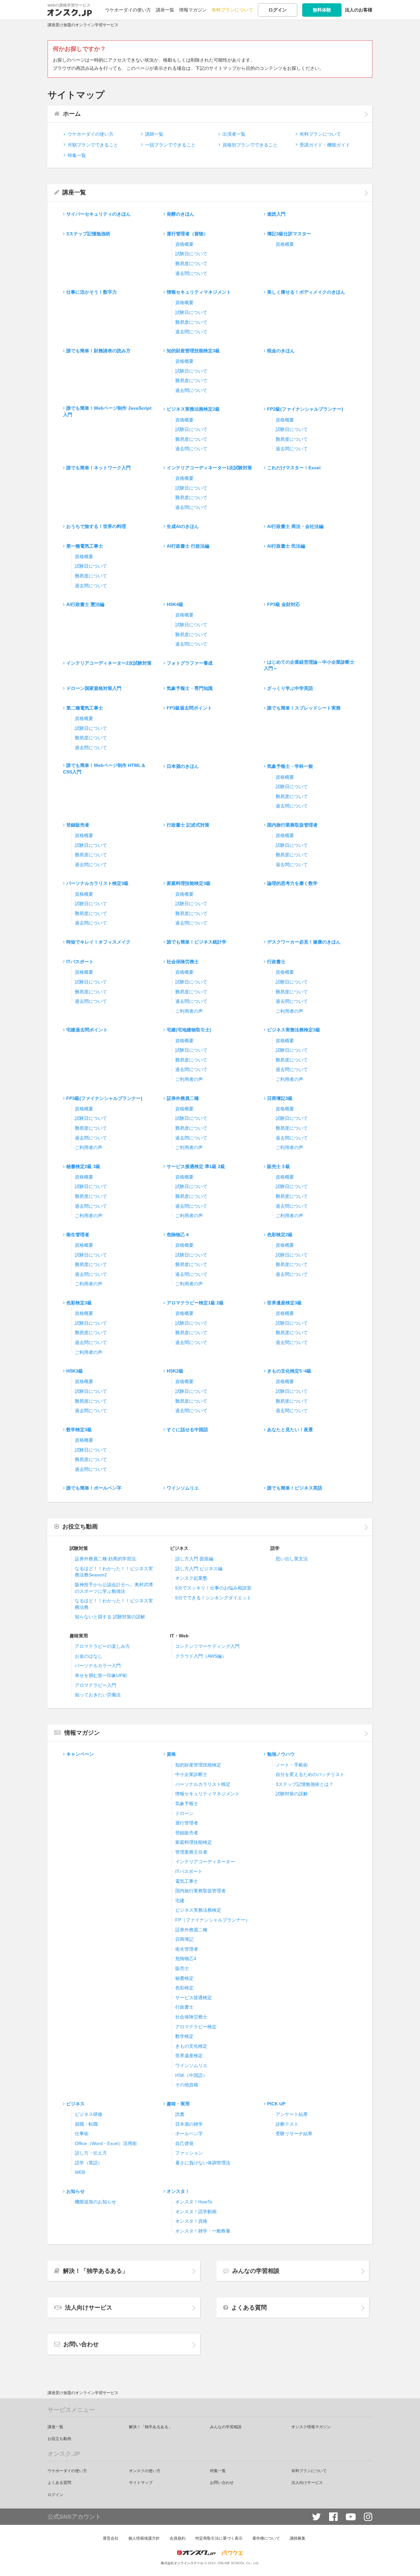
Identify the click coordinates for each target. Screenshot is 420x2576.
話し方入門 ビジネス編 (199, 1569)
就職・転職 (86, 2124)
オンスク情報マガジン (311, 2427)
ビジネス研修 (89, 2114)
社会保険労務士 (183, 962)
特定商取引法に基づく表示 (219, 2538)
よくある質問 (249, 2308)
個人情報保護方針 (144, 2538)
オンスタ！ (178, 2191)
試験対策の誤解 (292, 1794)
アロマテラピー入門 (95, 1685)
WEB (80, 2172)
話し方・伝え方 (91, 2153)
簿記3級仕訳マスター (289, 234)
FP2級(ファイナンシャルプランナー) (305, 409)
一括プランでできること (170, 145)
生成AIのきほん (183, 526)
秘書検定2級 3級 (83, 1166)
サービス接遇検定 (194, 1998)
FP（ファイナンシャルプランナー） (213, 1920)
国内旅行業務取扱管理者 (292, 825)
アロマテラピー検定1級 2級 (195, 1303)
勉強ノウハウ (281, 1754)
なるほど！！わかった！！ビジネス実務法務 (114, 1604)
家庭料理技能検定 (194, 1842)
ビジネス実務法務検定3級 (294, 1030)
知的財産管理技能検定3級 (193, 351)
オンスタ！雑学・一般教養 (203, 2231)
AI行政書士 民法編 (286, 546)
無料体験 (322, 10)
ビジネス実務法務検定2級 (193, 409)
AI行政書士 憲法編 (85, 604)
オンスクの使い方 (145, 2471)
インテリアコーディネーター (205, 1862)
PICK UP (276, 2104)
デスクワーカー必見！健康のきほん (304, 942)
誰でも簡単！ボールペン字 (94, 1488)
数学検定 (184, 2036)
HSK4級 (175, 604)
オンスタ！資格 (191, 2221)
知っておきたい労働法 (98, 1695)
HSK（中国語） (191, 2075)
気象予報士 (187, 1804)
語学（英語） (89, 2163)
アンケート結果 (292, 2114)
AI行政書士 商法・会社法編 (295, 526)
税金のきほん (281, 351)
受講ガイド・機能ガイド (325, 145)
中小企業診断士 (191, 1774)
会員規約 (178, 2538)
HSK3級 (75, 1371)
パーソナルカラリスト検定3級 (97, 883)
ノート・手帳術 (292, 1765)
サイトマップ (141, 2483)
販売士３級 (279, 1166)
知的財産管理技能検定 (198, 1765)
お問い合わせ (81, 2344)
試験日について (191, 254)
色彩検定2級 (280, 1235)
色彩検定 (184, 1988)
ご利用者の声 (189, 1011)
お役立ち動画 (80, 1527)
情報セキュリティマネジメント (199, 292)
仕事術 (82, 2134)
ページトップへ (405, 2561)
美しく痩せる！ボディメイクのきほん (306, 292)
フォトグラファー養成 (190, 663)
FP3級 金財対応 (283, 604)
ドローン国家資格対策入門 (94, 688)
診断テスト (287, 2124)
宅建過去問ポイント (87, 1030)
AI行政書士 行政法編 (188, 546)
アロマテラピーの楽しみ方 (102, 1646)
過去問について (191, 273)
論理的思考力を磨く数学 (292, 883)
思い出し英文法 (292, 1559)
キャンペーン (80, 1754)
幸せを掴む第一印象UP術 (101, 1675)
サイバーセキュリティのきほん (98, 214)
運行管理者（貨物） (187, 234)
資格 (171, 1754)
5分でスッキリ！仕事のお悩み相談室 (213, 1588)
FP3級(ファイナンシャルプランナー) (104, 1098)
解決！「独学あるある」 (95, 2271)
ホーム (72, 114)
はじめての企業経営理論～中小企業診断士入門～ (309, 665)
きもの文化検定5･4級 (289, 1371)
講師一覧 (154, 134)
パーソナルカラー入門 (98, 1666)
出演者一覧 (234, 134)
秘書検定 (184, 1978)
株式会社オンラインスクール (182, 2563)
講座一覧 (165, 10)
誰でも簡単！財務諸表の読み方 (98, 351)
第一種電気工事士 (85, 546)
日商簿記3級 (280, 1098)
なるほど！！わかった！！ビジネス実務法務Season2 (114, 1572)
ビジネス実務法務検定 (198, 1910)
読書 (180, 2114)
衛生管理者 (78, 1235)
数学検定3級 (79, 1430)
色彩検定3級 (79, 1303)
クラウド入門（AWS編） (201, 1656)
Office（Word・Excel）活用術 (106, 2143)
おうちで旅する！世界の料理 (96, 526)
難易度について (191, 263)
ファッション (189, 2153)
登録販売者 (78, 825)
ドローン (184, 1813)
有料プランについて (232, 10)
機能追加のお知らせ (95, 2202)
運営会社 (111, 2538)
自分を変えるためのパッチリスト (310, 1774)
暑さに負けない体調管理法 (203, 2163)
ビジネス (75, 2104)
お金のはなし (89, 1656)
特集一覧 (77, 155)
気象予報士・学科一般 (290, 766)
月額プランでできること (93, 145)
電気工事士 (187, 1881)
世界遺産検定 (189, 2056)
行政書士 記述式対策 (188, 825)
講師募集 (298, 2538)
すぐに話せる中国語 (187, 1430)
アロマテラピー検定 (196, 2027)
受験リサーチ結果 (294, 2134)
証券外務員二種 (183, 1098)
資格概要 (184, 244)
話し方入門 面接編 (194, 1559)
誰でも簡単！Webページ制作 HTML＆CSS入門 (104, 769)
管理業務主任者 (191, 1852)
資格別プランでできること (250, 145)
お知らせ (75, 2191)
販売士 (182, 1968)
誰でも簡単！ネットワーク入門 (98, 468)
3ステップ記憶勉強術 (88, 234)
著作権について (266, 2538)
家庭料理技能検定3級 (189, 883)
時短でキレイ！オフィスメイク (98, 942)
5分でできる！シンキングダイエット (213, 1598)
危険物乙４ (178, 1235)
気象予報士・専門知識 (190, 688)
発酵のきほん (180, 214)
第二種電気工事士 (85, 708)
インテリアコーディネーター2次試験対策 (109, 663)
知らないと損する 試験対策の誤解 (110, 1617)
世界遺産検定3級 (284, 1303)
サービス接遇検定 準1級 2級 (196, 1166)
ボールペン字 (189, 2134)
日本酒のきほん (183, 766)
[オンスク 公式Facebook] (333, 2517)
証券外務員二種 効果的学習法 (105, 1559)
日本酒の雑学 (189, 2124)
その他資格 (187, 2085)
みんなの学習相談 (256, 2271)
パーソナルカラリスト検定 (203, 1784)
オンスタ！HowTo (194, 2202)
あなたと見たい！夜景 (290, 1430)
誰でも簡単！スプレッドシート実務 (304, 708)
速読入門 (276, 214)
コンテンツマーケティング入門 (207, 1646)
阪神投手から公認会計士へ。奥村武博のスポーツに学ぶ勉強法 (114, 1588)
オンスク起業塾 (191, 1578)
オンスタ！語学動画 (196, 2212)
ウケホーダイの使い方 (128, 10)
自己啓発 (184, 2143)
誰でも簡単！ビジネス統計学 (197, 942)
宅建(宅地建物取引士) (189, 1030)
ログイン (278, 10)
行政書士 (276, 962)
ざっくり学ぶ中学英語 (290, 688)
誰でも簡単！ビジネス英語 (295, 1488)
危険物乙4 (186, 1959)
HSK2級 (175, 1371)
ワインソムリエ (183, 1488)
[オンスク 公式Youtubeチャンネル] (351, 2517)
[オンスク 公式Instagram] (368, 2517)
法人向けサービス (89, 2308)
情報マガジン (193, 10)
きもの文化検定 (191, 2046)
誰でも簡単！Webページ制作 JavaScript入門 (107, 411)
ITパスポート (80, 962)
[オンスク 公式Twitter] (316, 2517)
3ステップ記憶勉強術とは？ (304, 1784)
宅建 (180, 1901)
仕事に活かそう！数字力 (92, 292)
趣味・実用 (178, 2104)
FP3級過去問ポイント (189, 708)
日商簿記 (184, 1939)
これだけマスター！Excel (294, 468)
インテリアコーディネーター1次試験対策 (209, 468)
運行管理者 (187, 1823)
